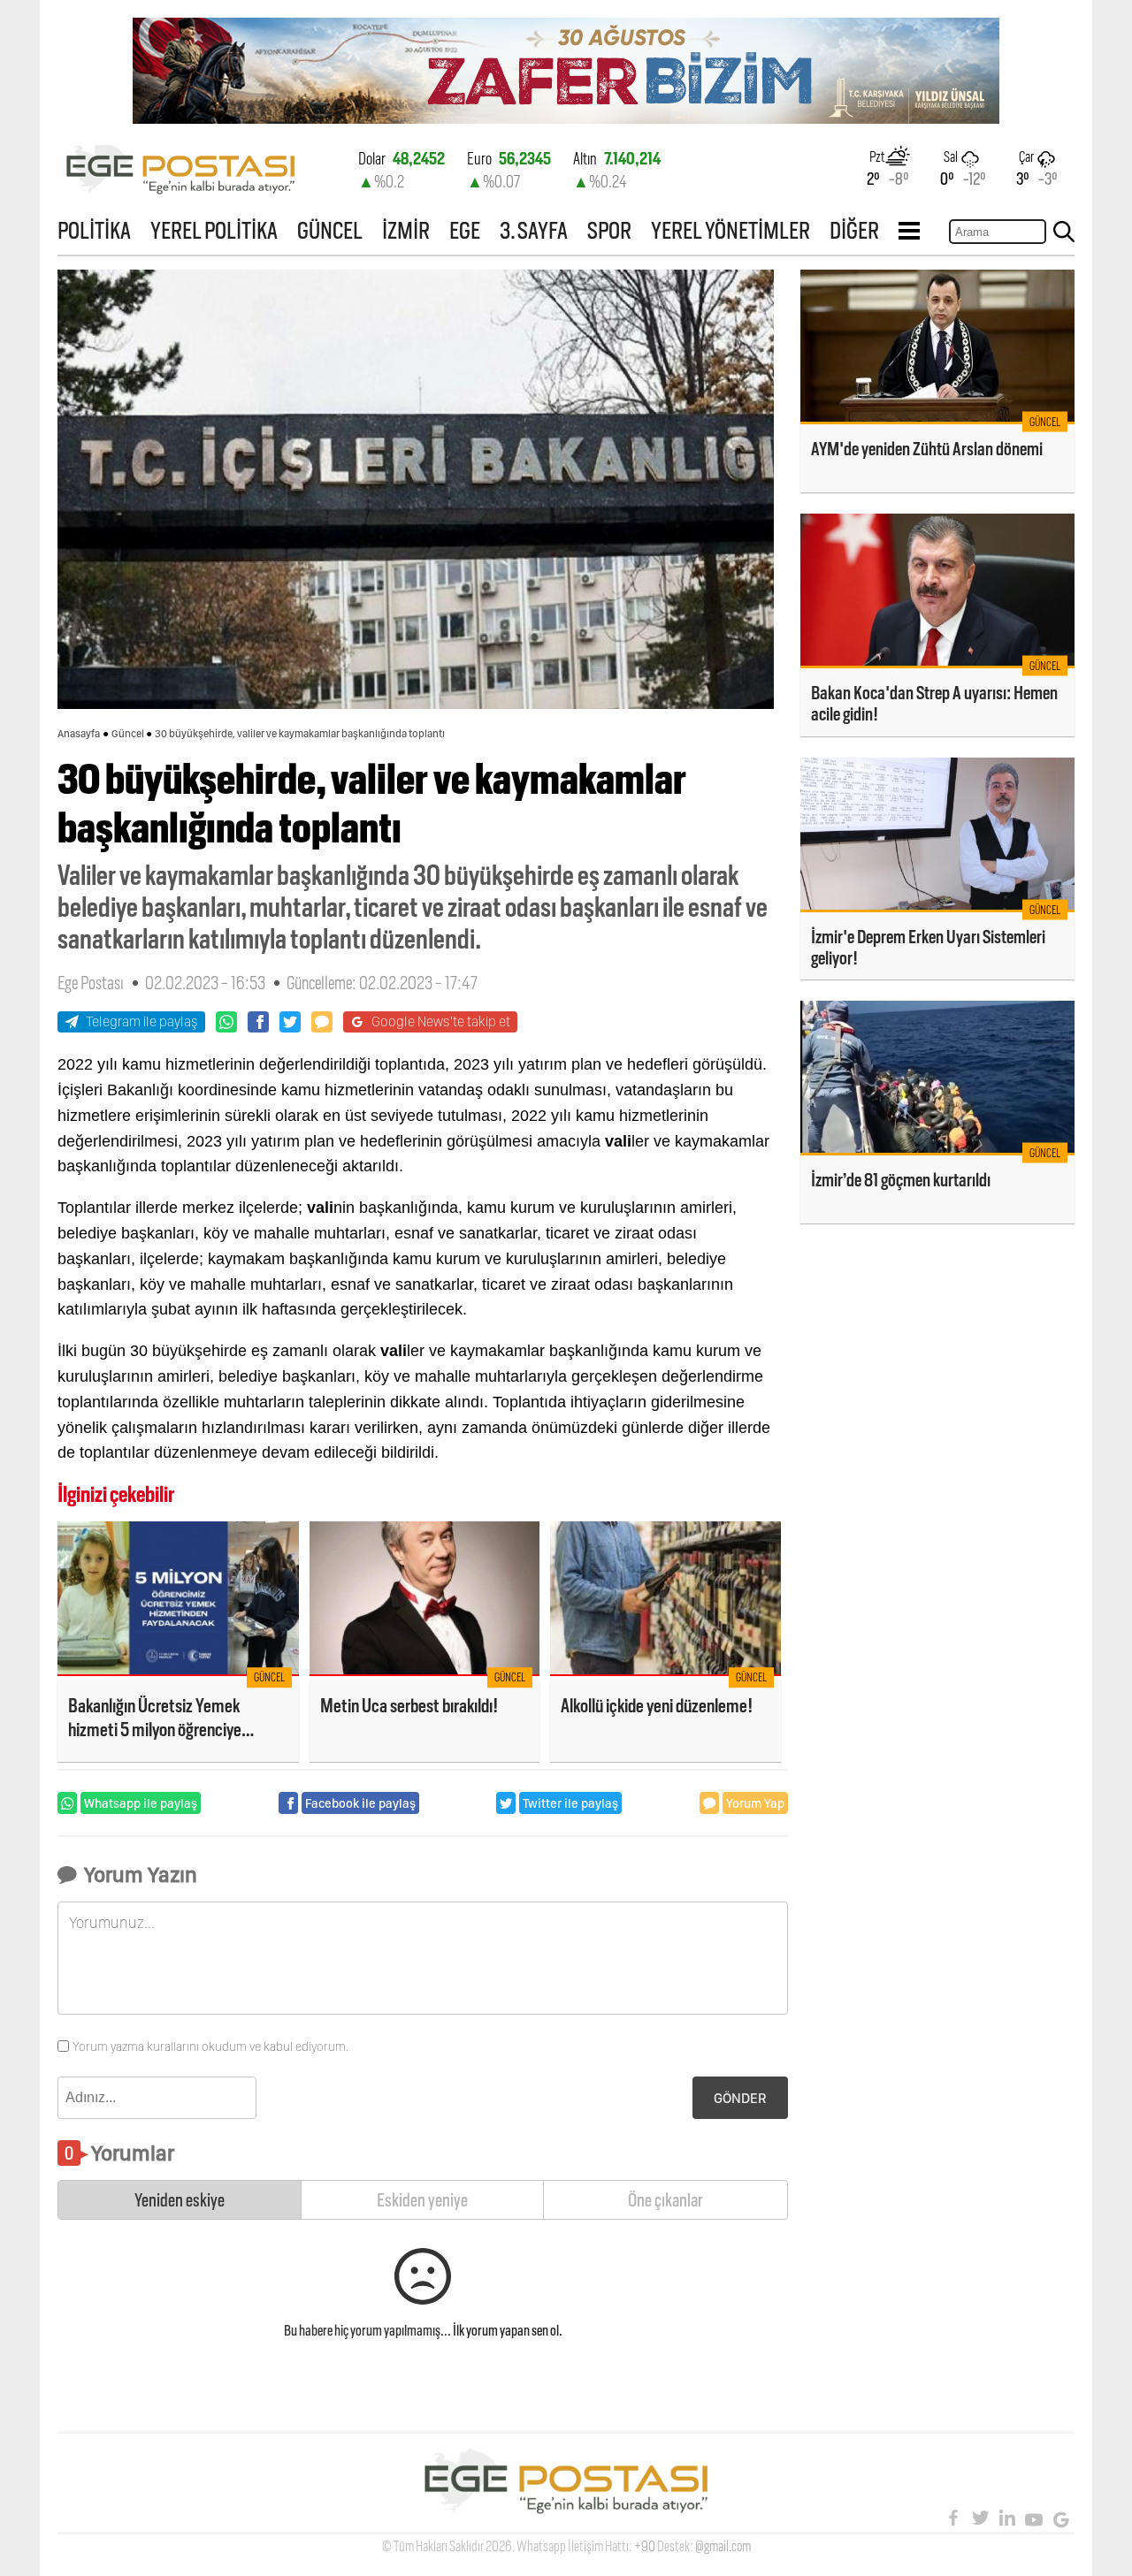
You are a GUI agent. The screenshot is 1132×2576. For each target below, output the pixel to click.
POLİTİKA (94, 230)
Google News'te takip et (441, 1021)
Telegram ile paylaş (142, 1021)
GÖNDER (740, 2098)
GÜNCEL (330, 230)
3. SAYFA (534, 230)
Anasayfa (79, 734)
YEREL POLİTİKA (214, 230)
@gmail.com (723, 2546)
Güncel (128, 734)
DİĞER (854, 230)
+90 (645, 2546)
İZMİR (406, 230)
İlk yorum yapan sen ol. (508, 2331)
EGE (465, 230)
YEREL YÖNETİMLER (730, 230)
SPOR (609, 230)
